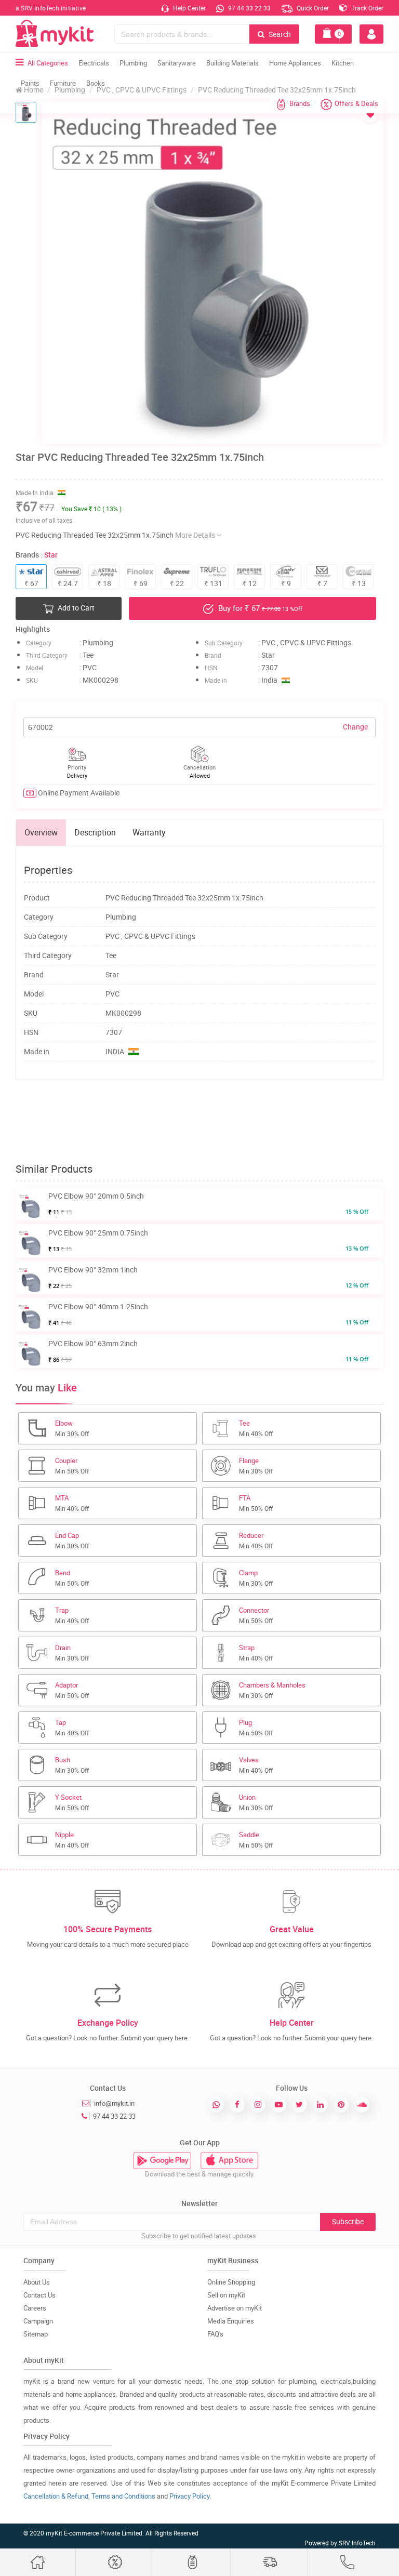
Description (95, 832)
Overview (41, 832)
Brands (300, 103)
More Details (196, 535)
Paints (30, 83)
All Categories (48, 63)
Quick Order (312, 8)
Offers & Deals (356, 103)
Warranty (149, 832)
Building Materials (232, 63)
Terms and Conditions (123, 2496)
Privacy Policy (189, 2496)
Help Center (189, 8)
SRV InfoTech (357, 2543)
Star (51, 555)
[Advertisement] (205, 1122)
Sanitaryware (177, 63)
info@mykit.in (114, 2103)
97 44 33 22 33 (249, 8)
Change (355, 727)
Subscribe (348, 2221)
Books (96, 83)
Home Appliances (295, 63)
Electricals (94, 63)
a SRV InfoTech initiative (51, 8)
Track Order (367, 8)
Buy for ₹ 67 (259, 608)
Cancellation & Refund (56, 2496)
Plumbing (133, 63)
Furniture (63, 83)
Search (279, 34)
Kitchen (343, 63)
